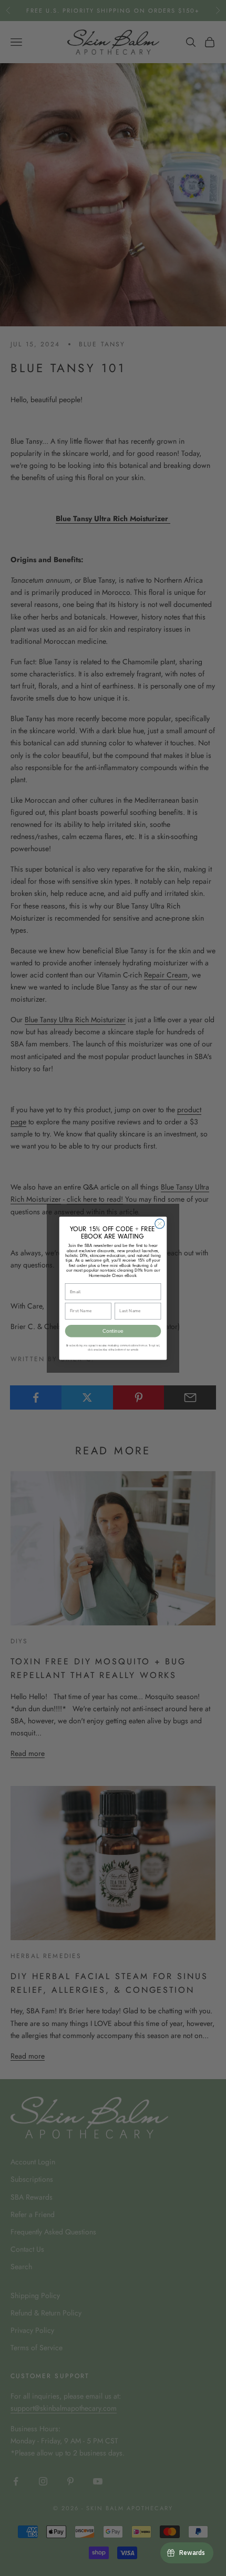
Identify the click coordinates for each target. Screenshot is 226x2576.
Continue (113, 1331)
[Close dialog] (160, 1223)
